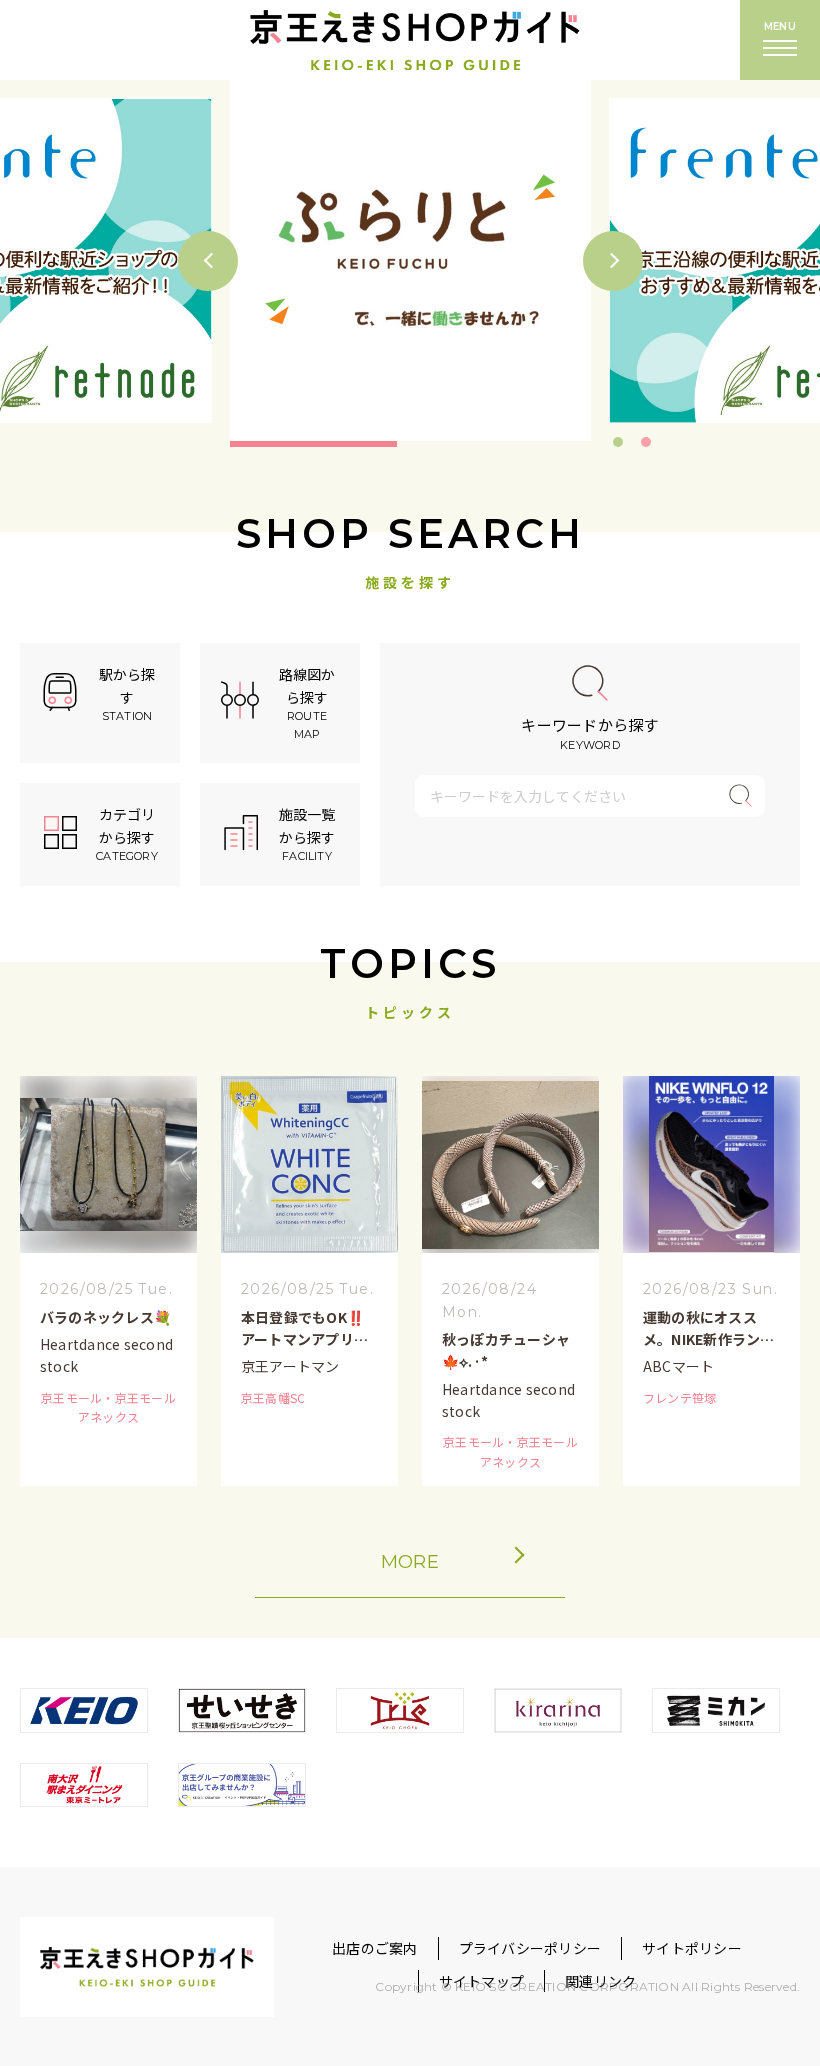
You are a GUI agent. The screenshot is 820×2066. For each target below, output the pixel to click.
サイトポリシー (692, 1948)
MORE (410, 1562)
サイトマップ (481, 1981)
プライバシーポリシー (530, 1948)
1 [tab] (618, 442)
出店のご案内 (374, 1948)
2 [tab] (646, 442)
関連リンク (600, 1981)
